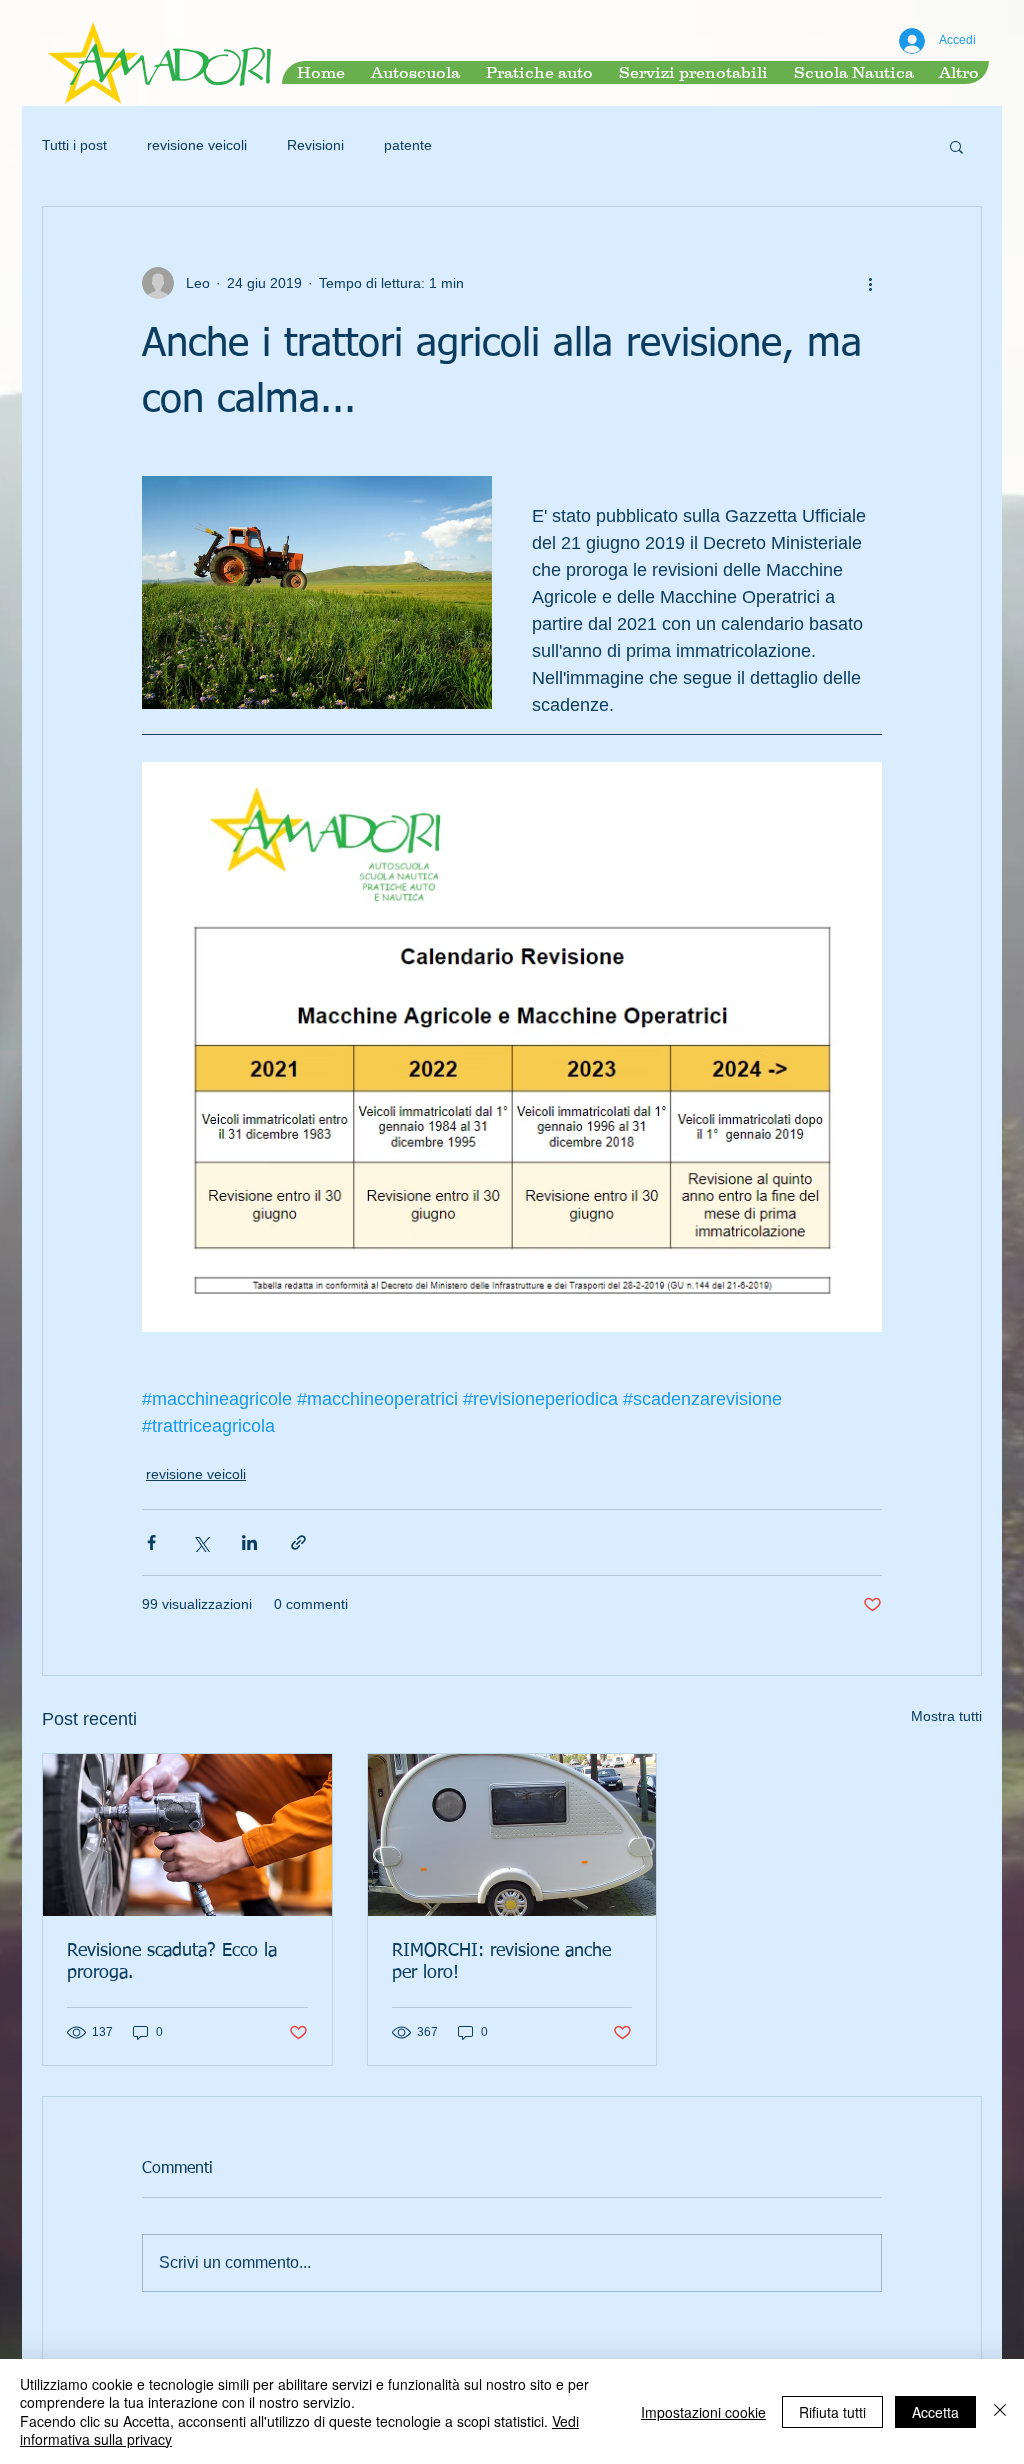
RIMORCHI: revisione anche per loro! (501, 1962)
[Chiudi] (1000, 2411)
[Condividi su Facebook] (151, 1542)
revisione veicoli (197, 145)
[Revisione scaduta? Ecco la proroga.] (187, 1835)
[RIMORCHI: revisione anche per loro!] (512, 1835)
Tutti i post (74, 145)
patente (408, 145)
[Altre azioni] (870, 283)
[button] (956, 146)
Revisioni (315, 145)
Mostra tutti (946, 1716)
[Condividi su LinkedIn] (249, 1542)
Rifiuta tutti (832, 2412)
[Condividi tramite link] (298, 1542)
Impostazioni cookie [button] (703, 2412)
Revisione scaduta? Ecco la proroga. (172, 1962)
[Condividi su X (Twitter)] (200, 1542)
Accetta (935, 2412)
